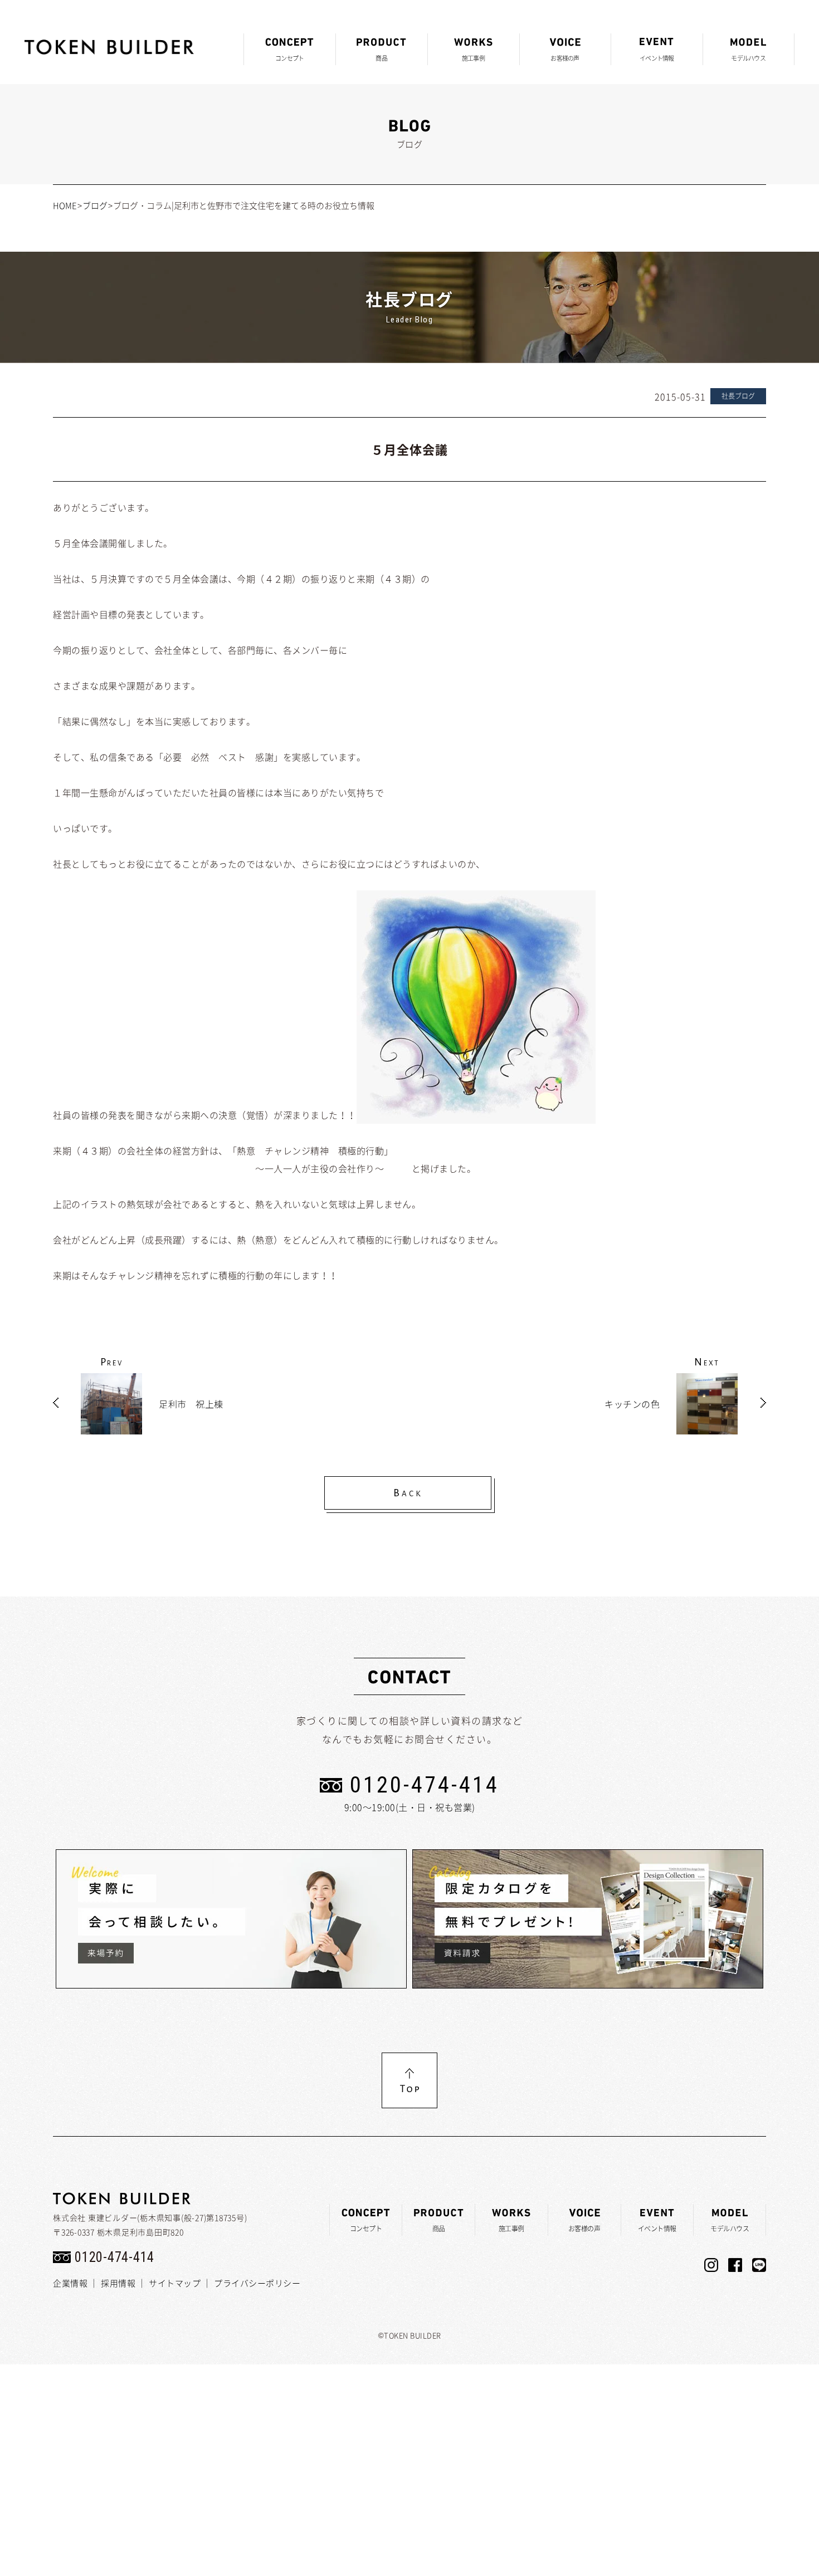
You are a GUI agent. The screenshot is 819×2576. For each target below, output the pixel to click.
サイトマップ (175, 2283)
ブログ (95, 205)
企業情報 (70, 2283)
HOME (65, 205)
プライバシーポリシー (257, 2283)
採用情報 (118, 2283)
